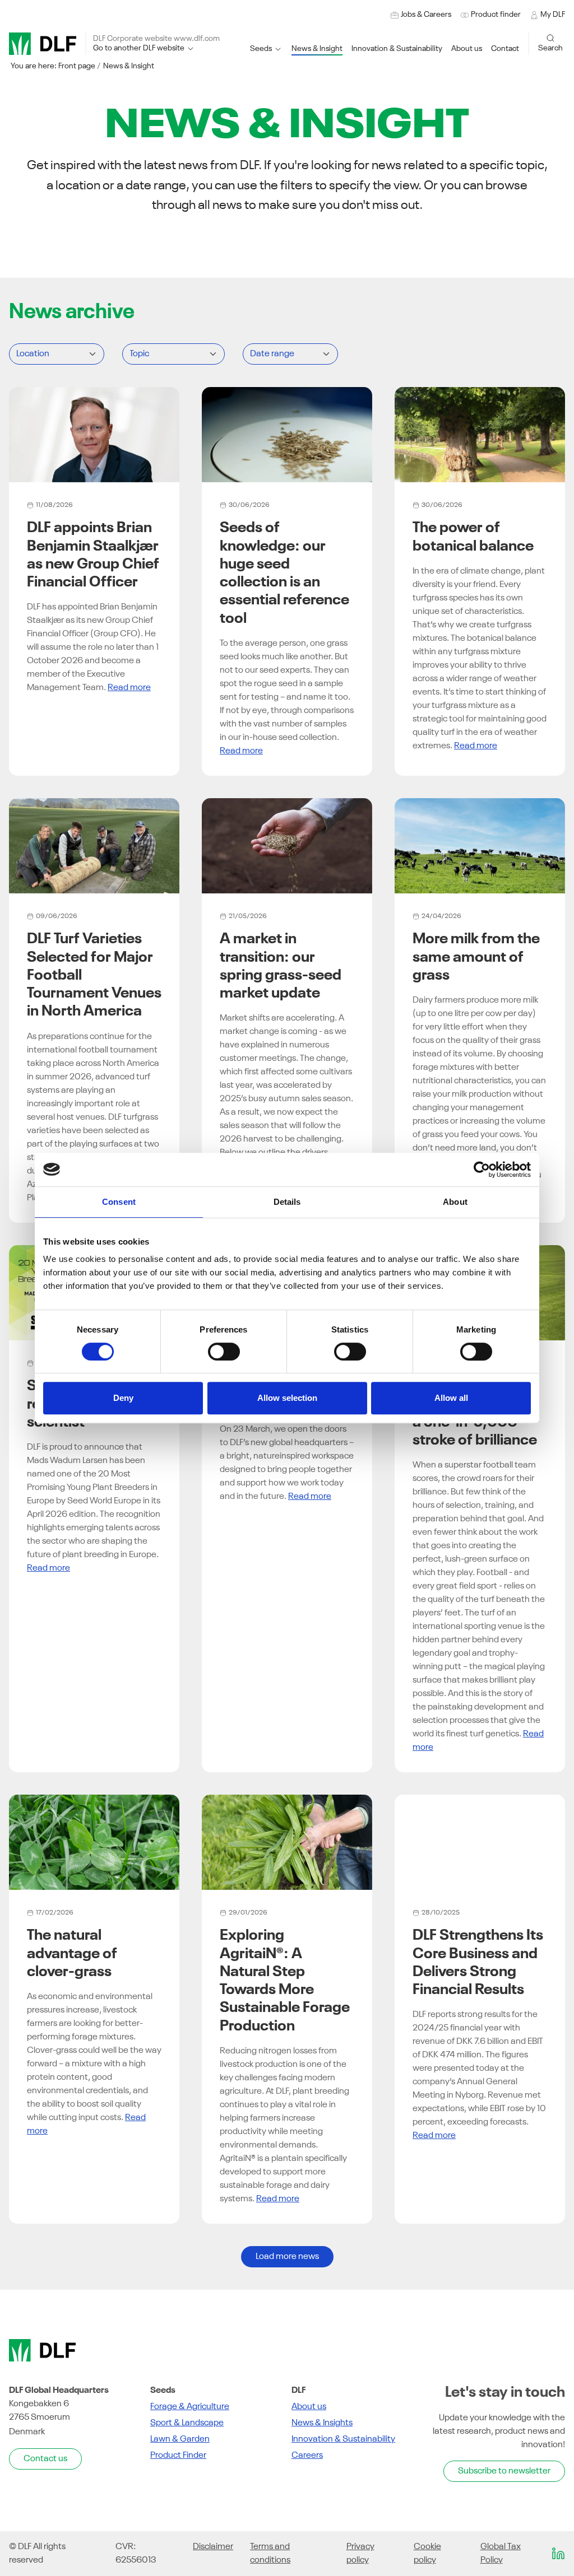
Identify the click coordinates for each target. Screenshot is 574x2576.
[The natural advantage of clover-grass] (94, 1842)
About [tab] (455, 1202)
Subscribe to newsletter (504, 2471)
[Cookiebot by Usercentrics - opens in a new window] (482, 1170)
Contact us (45, 2459)
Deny (123, 1398)
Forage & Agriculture (190, 2407)
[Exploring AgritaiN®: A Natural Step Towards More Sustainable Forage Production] (287, 1842)
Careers (307, 2456)
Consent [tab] (119, 1202)
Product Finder (178, 2456)
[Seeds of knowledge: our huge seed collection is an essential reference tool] (287, 435)
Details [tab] (287, 1202)
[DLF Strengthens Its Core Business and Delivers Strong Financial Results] (480, 1842)
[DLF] (43, 44)
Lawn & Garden (180, 2439)
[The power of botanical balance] (480, 435)
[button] (397, 49)
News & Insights (322, 2423)
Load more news (287, 2257)
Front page (77, 66)
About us (309, 2407)
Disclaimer (213, 2547)
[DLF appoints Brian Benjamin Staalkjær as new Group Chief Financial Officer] (94, 435)
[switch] (224, 1352)
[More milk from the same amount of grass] (480, 846)
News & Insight (129, 66)
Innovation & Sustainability (343, 2439)
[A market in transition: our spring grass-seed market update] (287, 846)
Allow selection (287, 1398)
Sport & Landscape (187, 2423)
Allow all (451, 1398)
